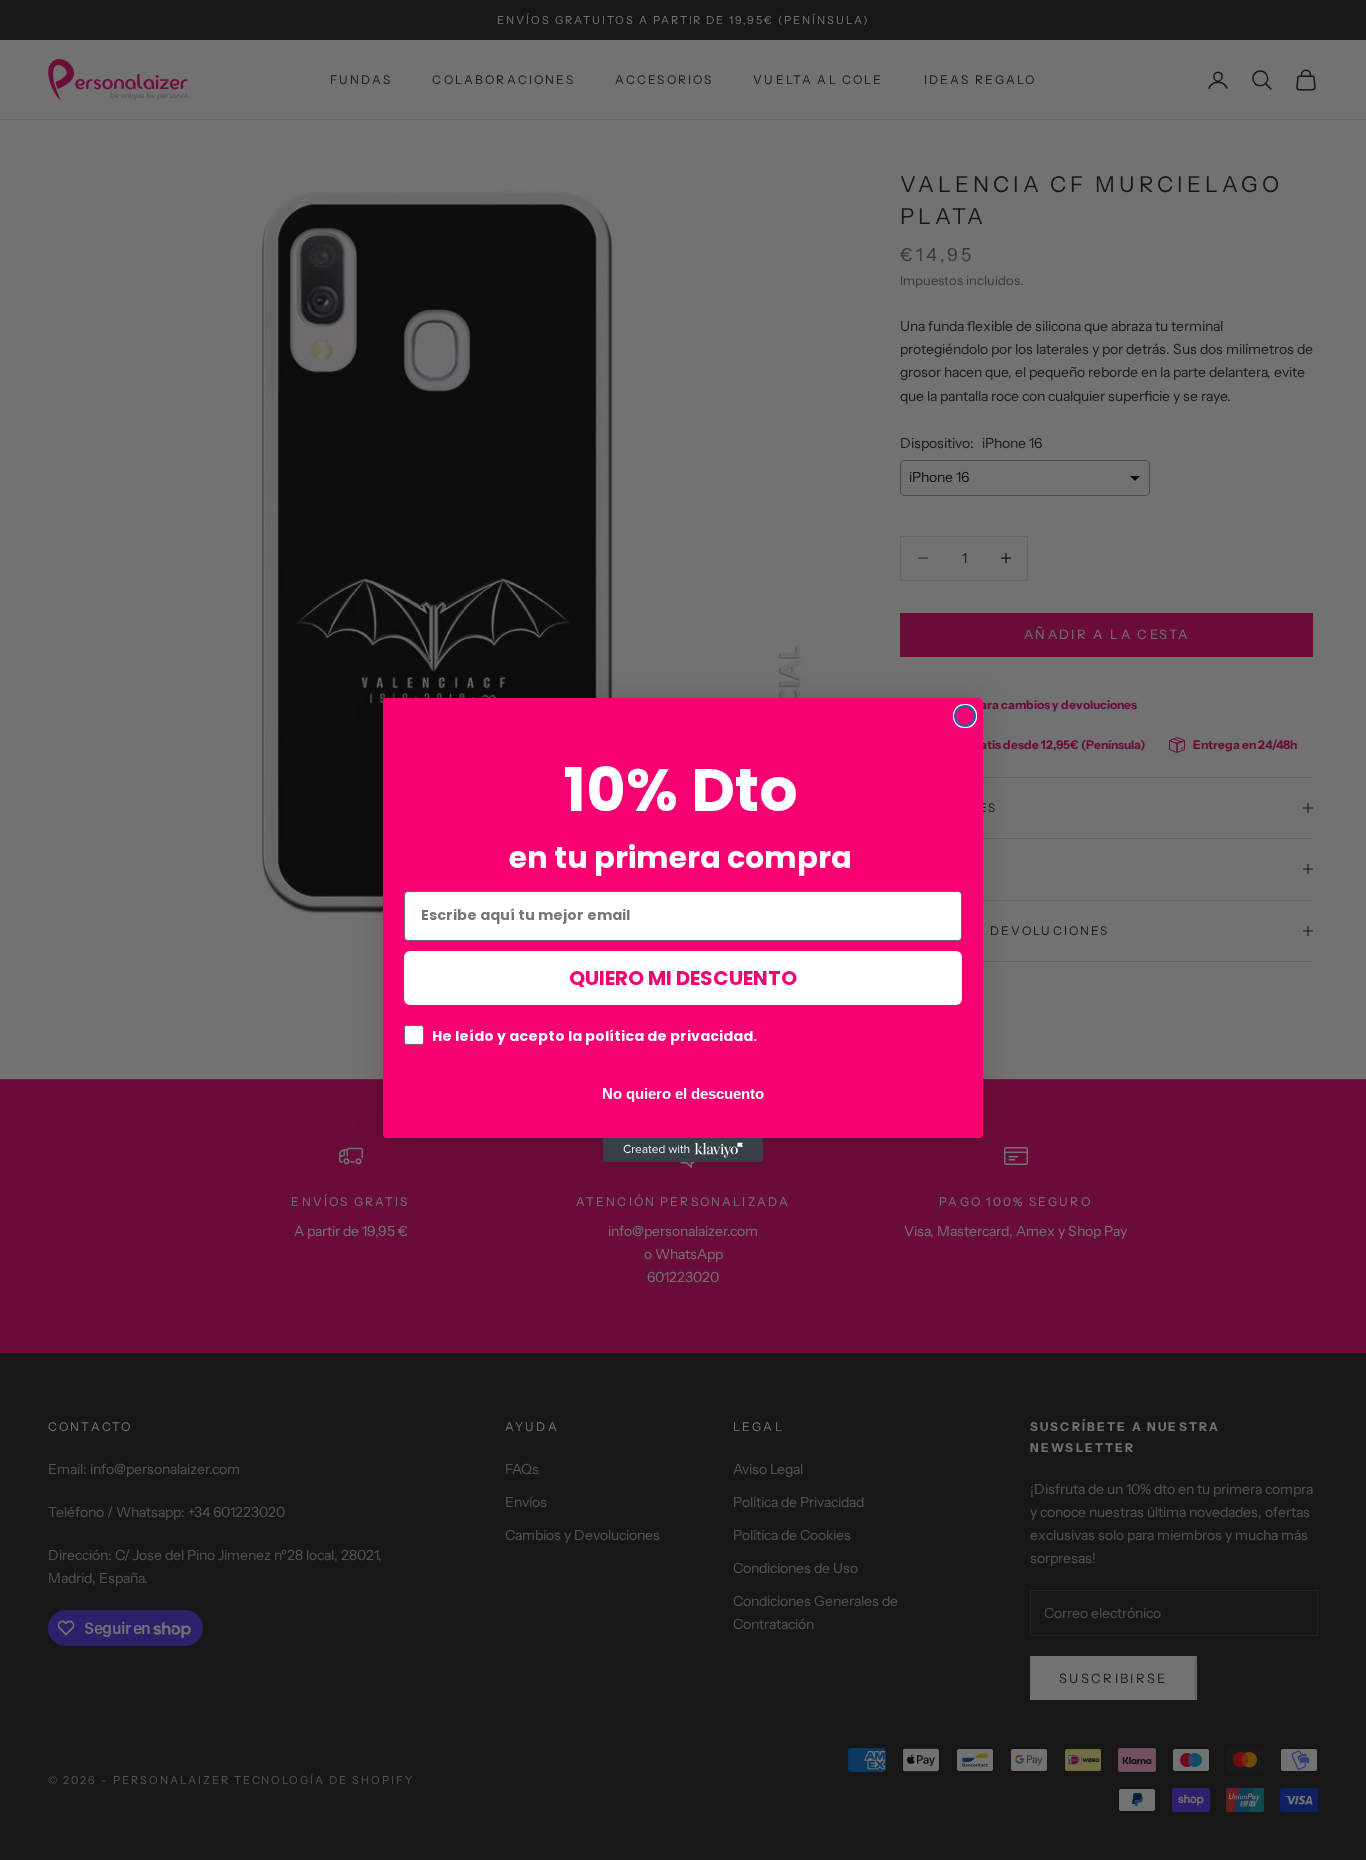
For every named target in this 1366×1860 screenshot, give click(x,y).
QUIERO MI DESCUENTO (683, 978)
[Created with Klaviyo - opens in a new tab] (683, 1150)
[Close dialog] (965, 716)
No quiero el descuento (683, 1093)
